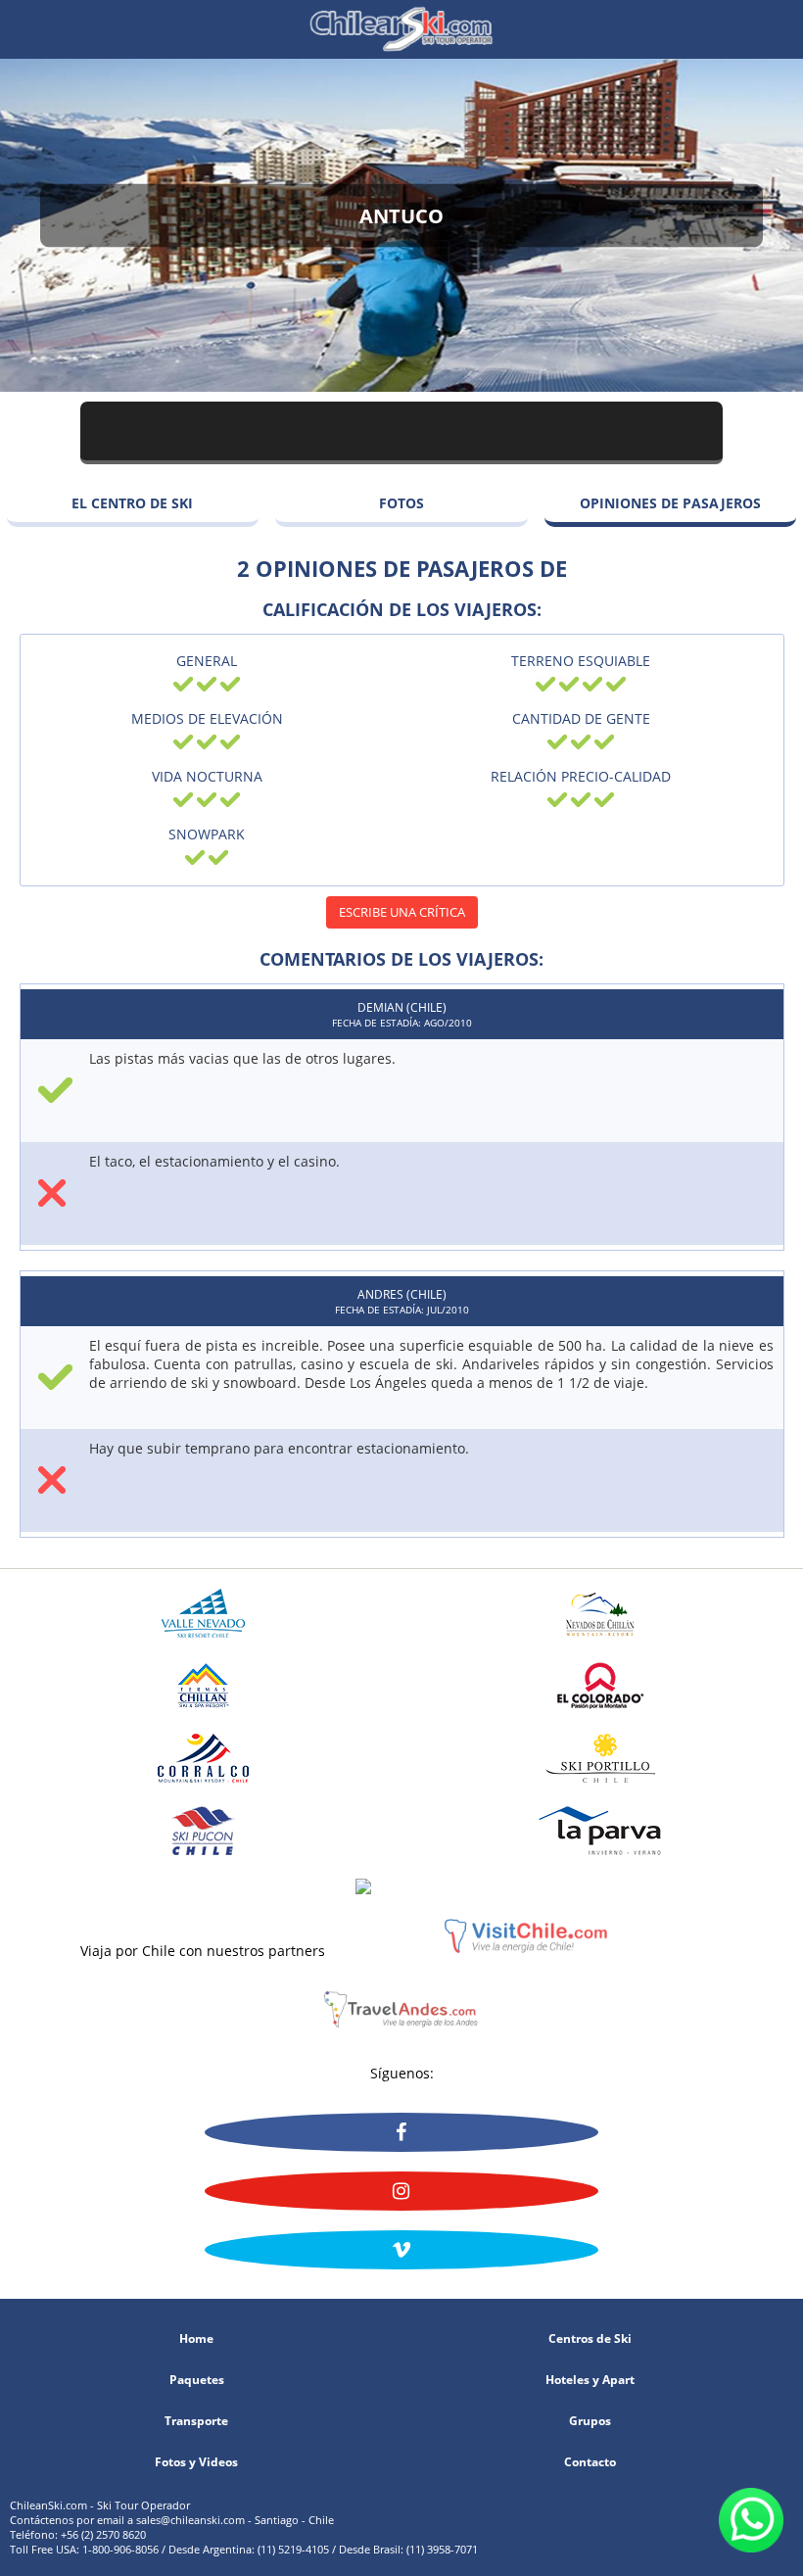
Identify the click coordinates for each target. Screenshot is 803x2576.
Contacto (590, 2462)
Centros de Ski (590, 2339)
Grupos (590, 2421)
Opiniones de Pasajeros (670, 503)
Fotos (401, 503)
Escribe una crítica (402, 912)
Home (196, 2339)
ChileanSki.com (401, 29)
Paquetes (197, 2380)
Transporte (196, 2421)
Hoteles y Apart (590, 2380)
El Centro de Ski (132, 503)
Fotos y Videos (196, 2462)
